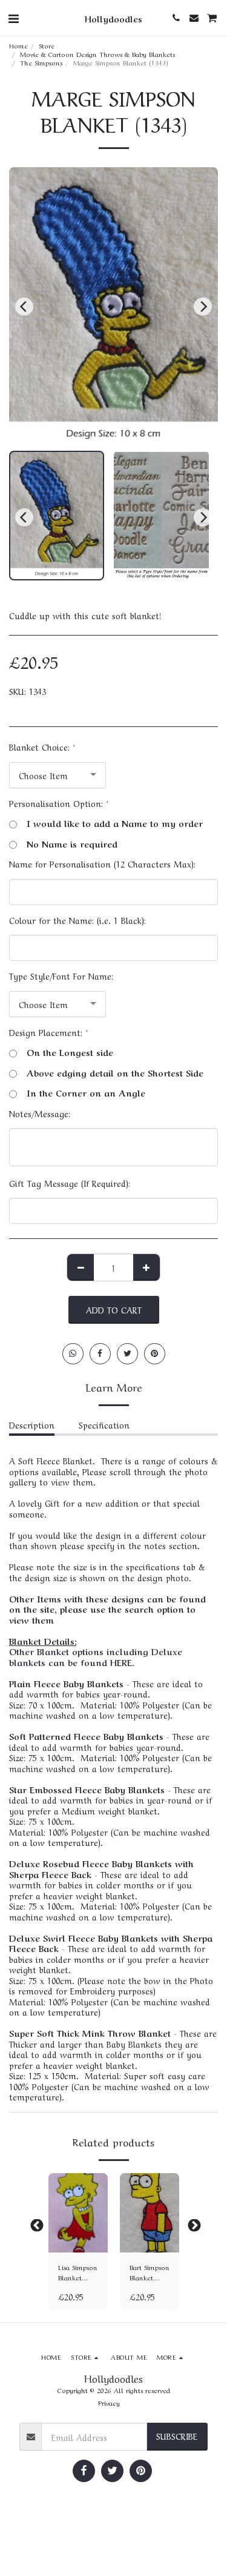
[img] (78, 2213)
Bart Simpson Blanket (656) (150, 2272)
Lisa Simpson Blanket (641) (78, 2272)
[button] (13, 17)
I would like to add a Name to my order (115, 823)
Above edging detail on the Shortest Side (115, 1073)
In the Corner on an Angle (86, 1093)
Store (47, 45)
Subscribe (177, 2435)
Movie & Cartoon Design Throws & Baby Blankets (97, 54)
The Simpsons (41, 62)
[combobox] (58, 775)
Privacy (109, 2402)
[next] (203, 307)
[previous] (24, 307)
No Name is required (72, 844)
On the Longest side (70, 1052)
